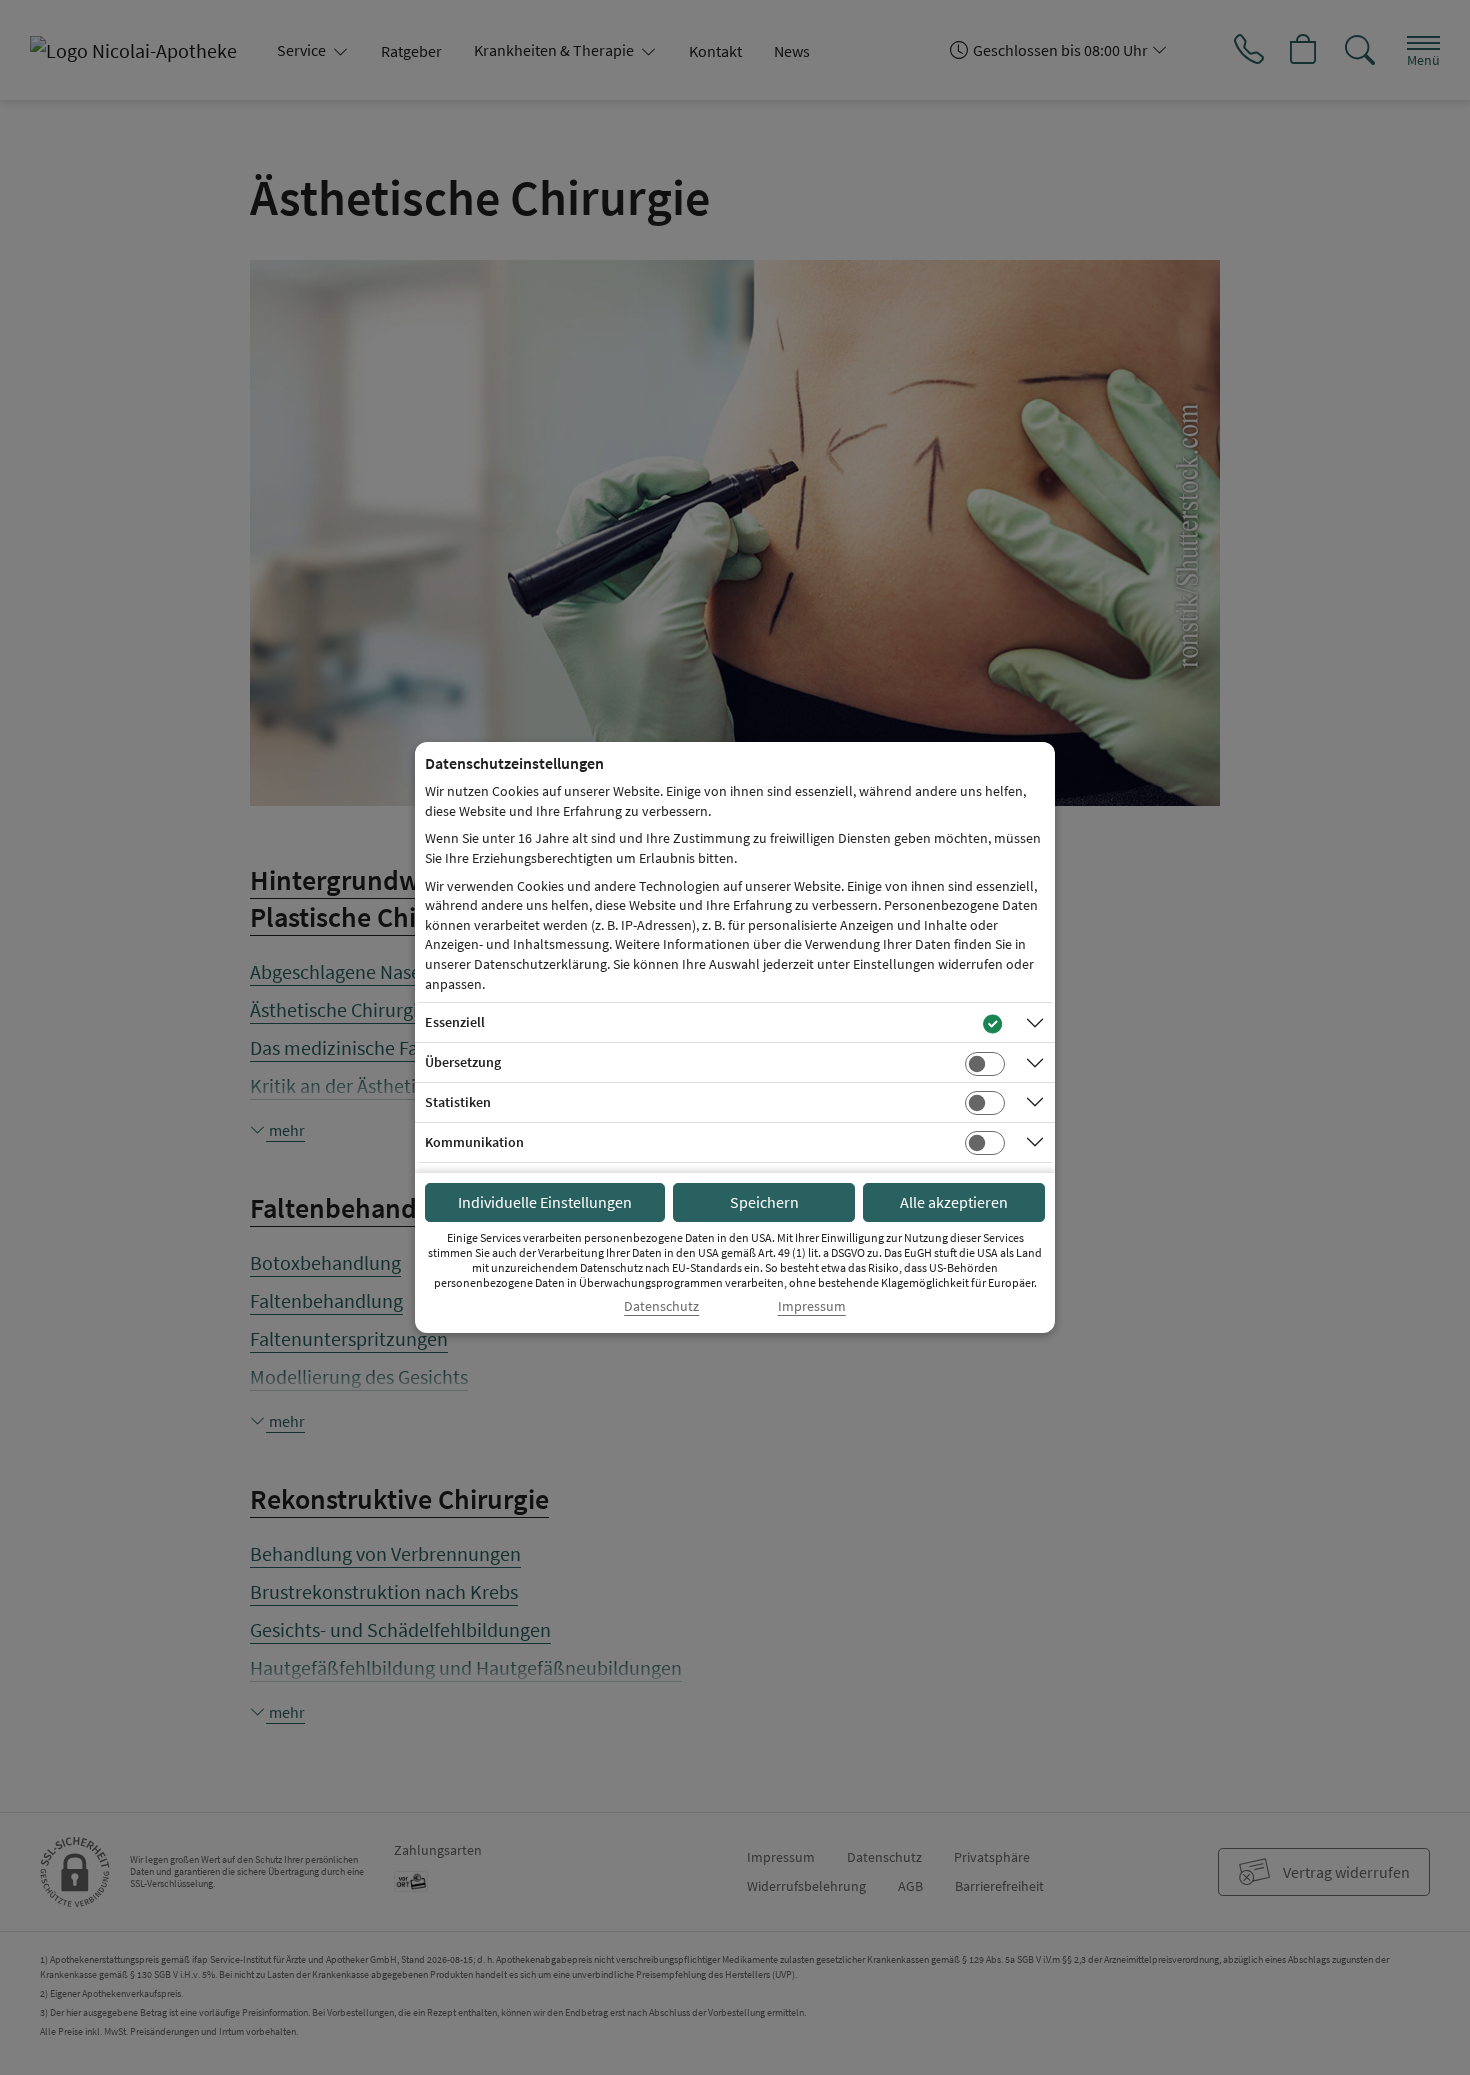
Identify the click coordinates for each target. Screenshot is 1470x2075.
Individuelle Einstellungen (545, 1202)
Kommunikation (474, 1142)
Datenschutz (661, 1306)
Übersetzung (463, 1062)
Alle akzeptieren (954, 1202)
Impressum (812, 1306)
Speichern (764, 1202)
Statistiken (458, 1102)
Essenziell (455, 1022)
